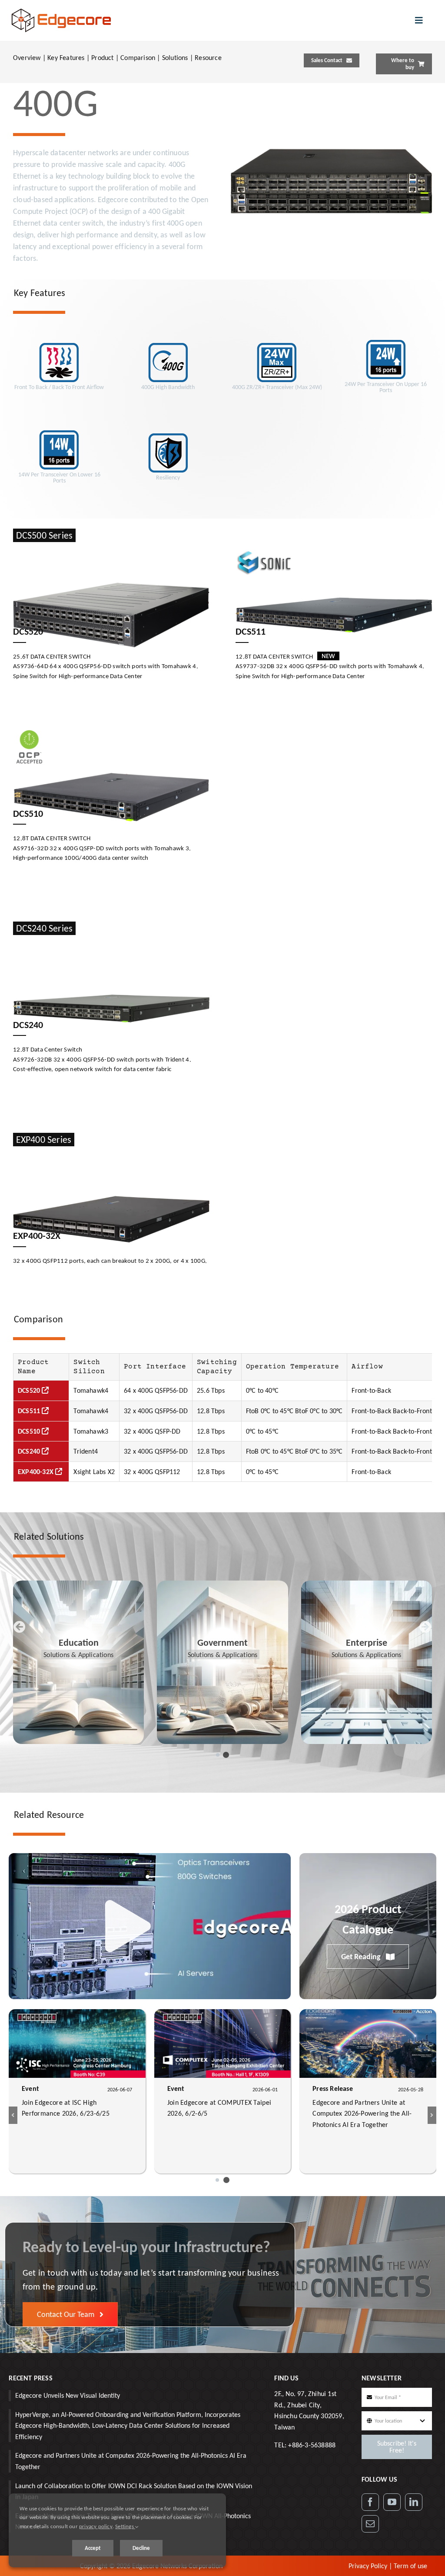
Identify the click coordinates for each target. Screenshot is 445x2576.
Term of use (410, 2566)
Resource (208, 58)
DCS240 (30, 1451)
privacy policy (96, 2526)
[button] (218, 1755)
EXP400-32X (37, 1472)
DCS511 (30, 1411)
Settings (125, 2526)
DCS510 (30, 1431)
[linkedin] (414, 2502)
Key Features (66, 58)
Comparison (138, 58)
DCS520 (30, 1390)
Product (102, 58)
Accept (93, 2548)
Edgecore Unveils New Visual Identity (68, 2395)
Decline (141, 2548)
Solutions (175, 58)
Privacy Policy (368, 2566)
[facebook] (370, 2502)
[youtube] (392, 2502)
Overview (27, 58)
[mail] (370, 2524)
